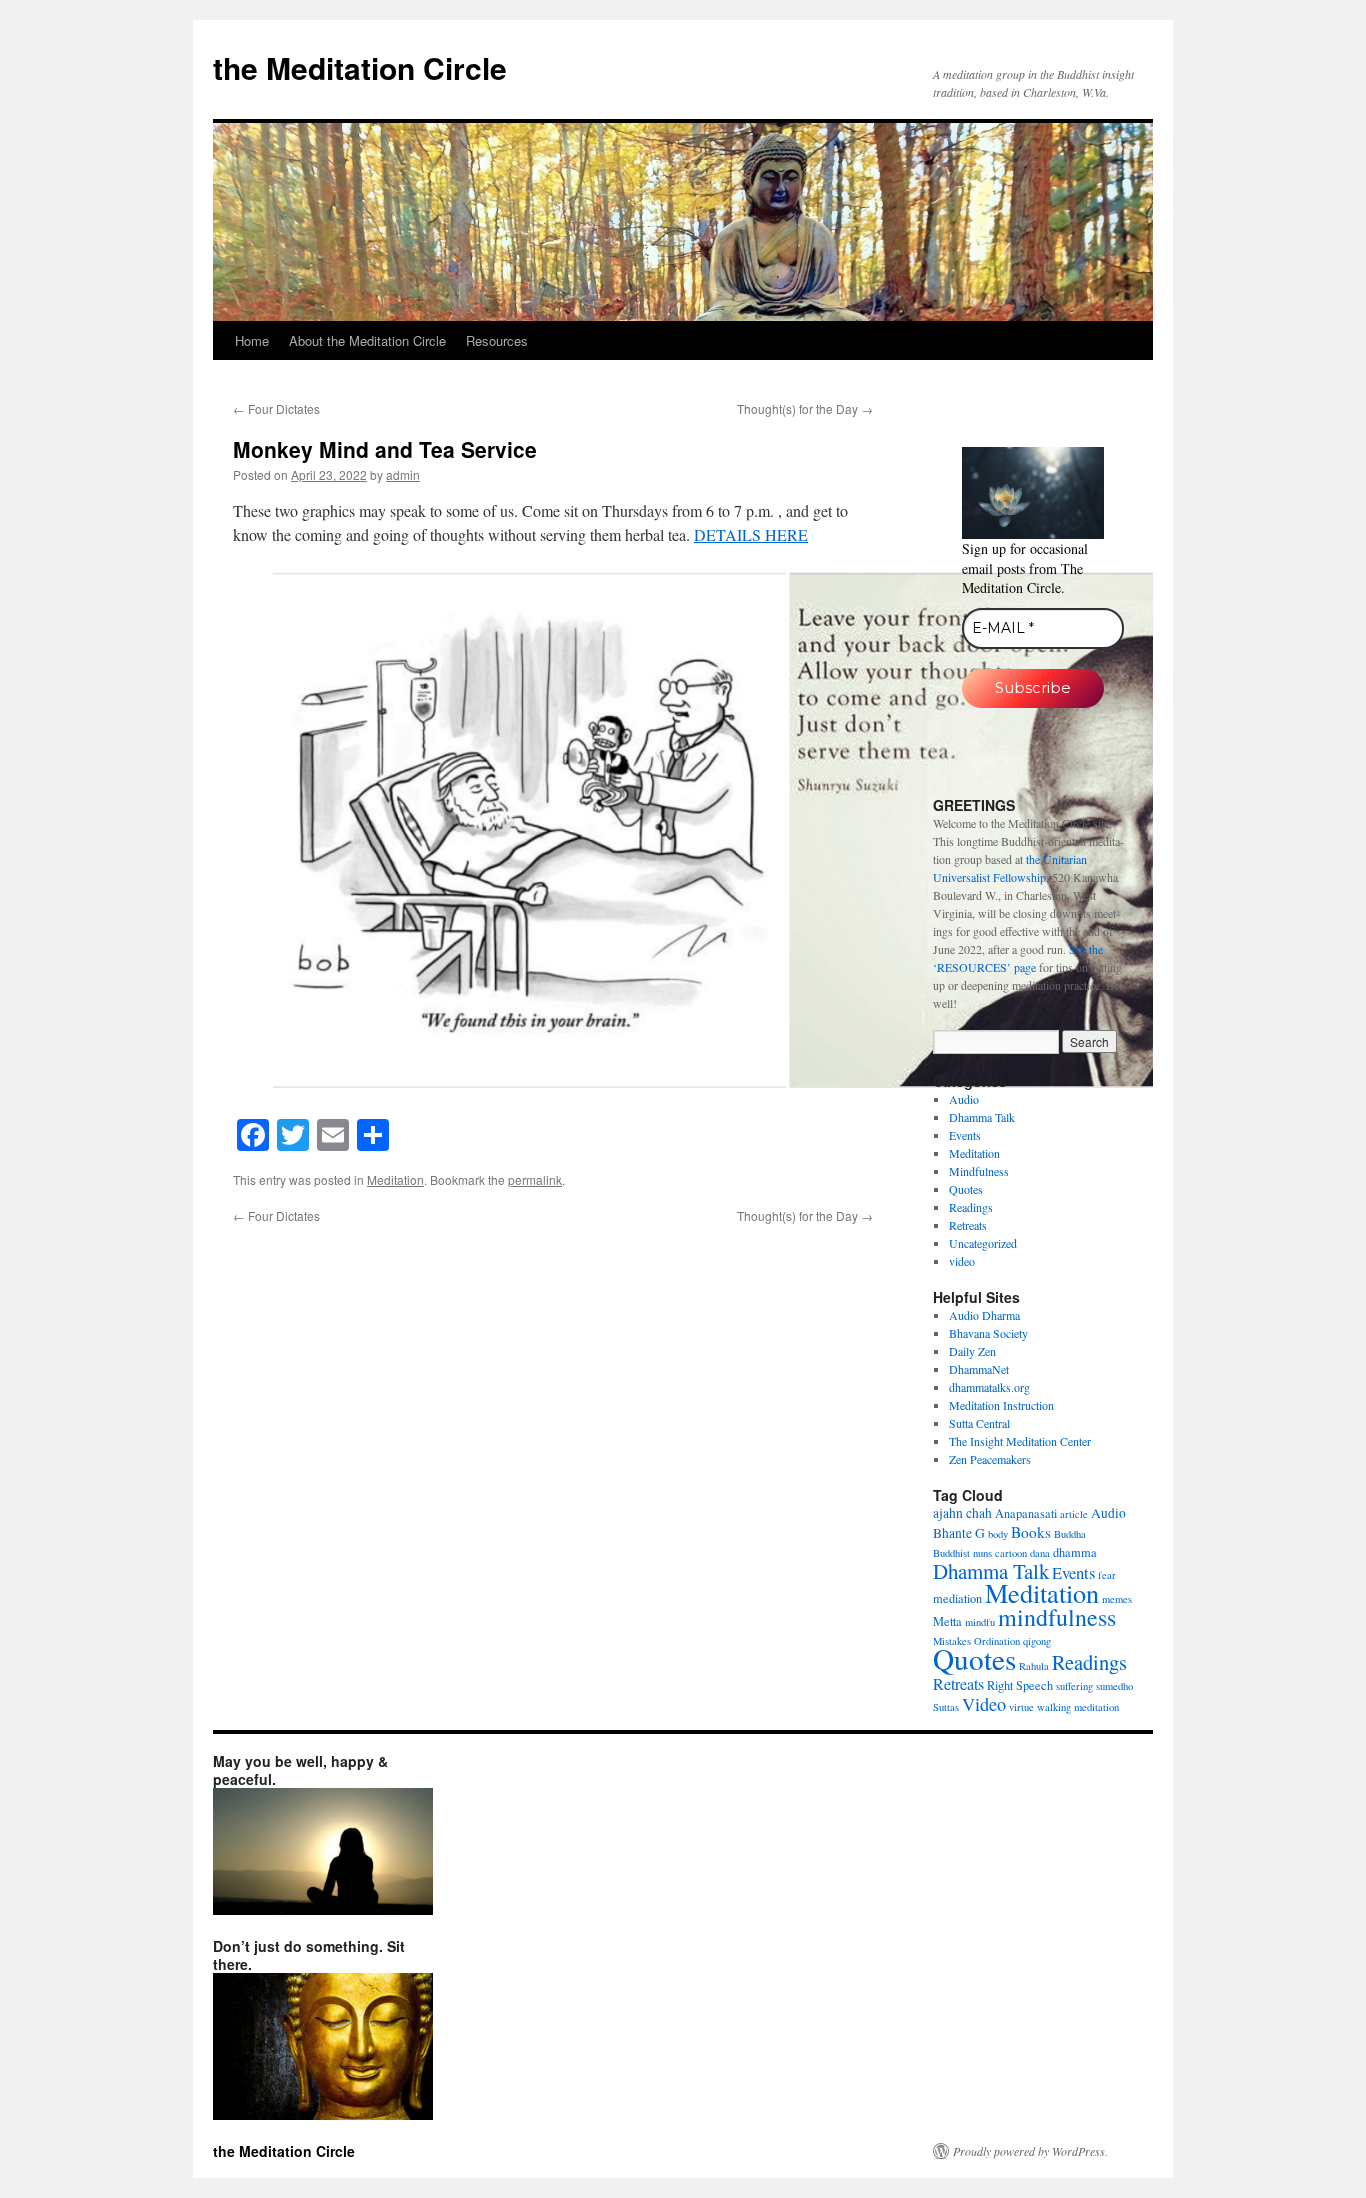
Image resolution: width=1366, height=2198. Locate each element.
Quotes (966, 1189)
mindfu (980, 1622)
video (962, 1261)
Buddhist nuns (962, 1553)
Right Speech (1020, 1685)
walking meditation (1078, 1707)
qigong (1037, 1641)
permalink (535, 1179)
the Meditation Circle (360, 67)
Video (984, 1704)
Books (1031, 1532)
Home (252, 340)
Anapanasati (1026, 1513)
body (998, 1534)
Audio (964, 1099)
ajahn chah (962, 1513)
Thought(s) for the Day (805, 408)
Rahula (1034, 1666)
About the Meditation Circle (367, 340)
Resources (497, 340)
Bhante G (959, 1533)
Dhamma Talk (982, 1117)
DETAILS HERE (751, 534)
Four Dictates (276, 408)
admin (403, 474)
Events (965, 1135)
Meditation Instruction (1001, 1405)
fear (1107, 1575)
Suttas (946, 1707)
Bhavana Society (988, 1333)
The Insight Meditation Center (1020, 1441)
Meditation (395, 1179)
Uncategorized (983, 1243)
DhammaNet (979, 1369)
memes (1117, 1599)
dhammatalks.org (989, 1387)
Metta (947, 1621)
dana (1040, 1553)
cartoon (1011, 1553)
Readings (971, 1207)
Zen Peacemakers (990, 1459)
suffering (1074, 1686)
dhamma (1075, 1552)
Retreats (968, 1225)
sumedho (1114, 1686)
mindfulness (1057, 1617)
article (1074, 1514)
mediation (957, 1598)
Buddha (1070, 1534)
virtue (1021, 1707)
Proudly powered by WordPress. (1030, 2151)
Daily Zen (972, 1351)
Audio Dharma (984, 1315)
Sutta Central (979, 1423)
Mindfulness (979, 1171)
